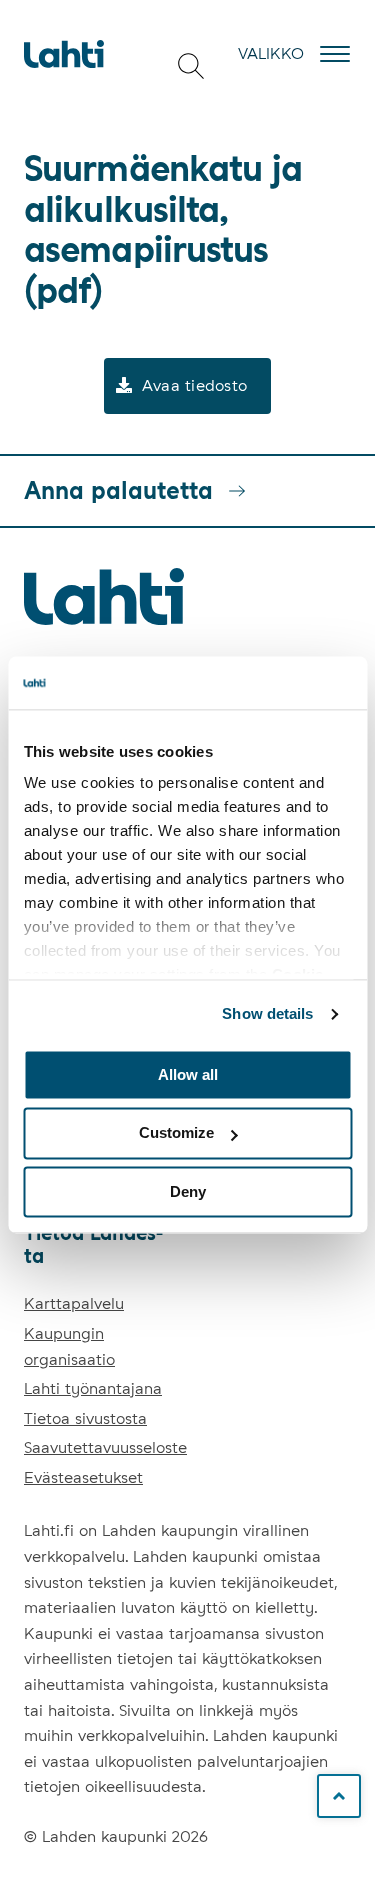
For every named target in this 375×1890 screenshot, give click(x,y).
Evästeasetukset (83, 1477)
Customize (176, 1133)
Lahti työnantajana (93, 1388)
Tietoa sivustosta (85, 1418)
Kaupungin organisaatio (69, 1346)
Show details (267, 1013)
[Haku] (191, 66)
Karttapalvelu (74, 1303)
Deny (188, 1191)
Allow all (188, 1074)
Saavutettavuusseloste (105, 1447)
